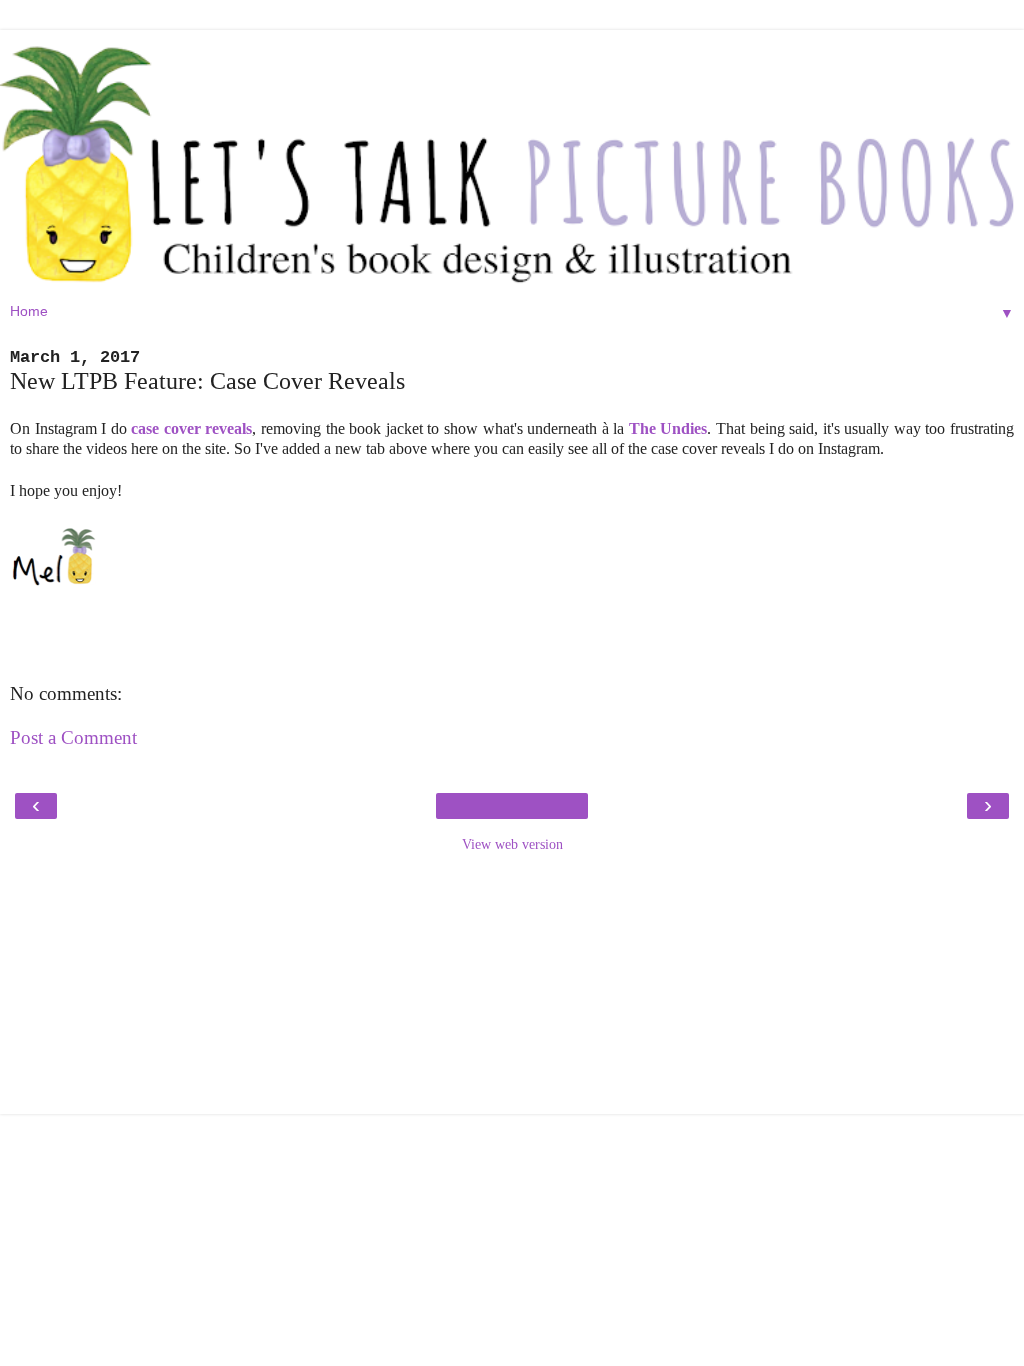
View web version (512, 844)
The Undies (668, 428)
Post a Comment (73, 737)
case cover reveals (191, 428)
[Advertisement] (512, 989)
